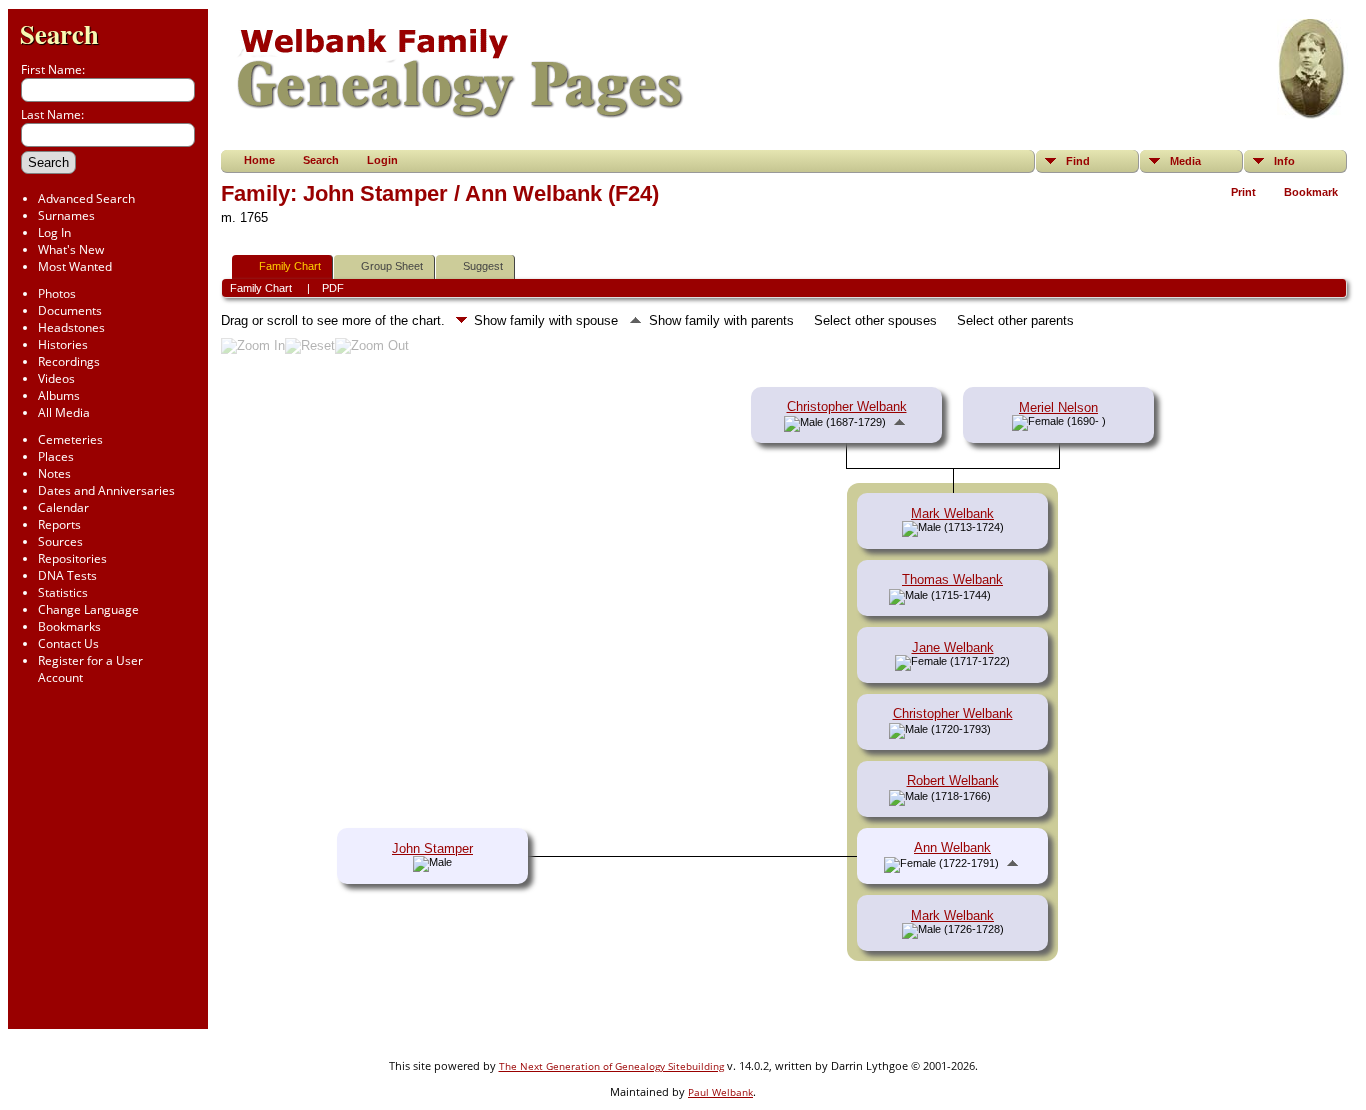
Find (1078, 161)
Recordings (69, 361)
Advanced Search (86, 198)
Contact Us (68, 643)
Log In (54, 232)
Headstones (71, 327)
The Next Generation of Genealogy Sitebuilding (611, 1066)
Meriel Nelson (1058, 407)
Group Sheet (392, 266)
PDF (333, 288)
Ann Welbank (952, 847)
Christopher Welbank (847, 406)
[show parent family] (899, 421)
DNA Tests (67, 575)
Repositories (72, 558)
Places (56, 456)
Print (1243, 192)
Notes (54, 473)
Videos (56, 378)
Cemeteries (70, 439)
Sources (60, 541)
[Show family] (1005, 594)
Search (59, 33)
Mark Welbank (952, 513)
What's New (71, 249)
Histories (63, 344)
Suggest (483, 266)
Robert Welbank (953, 780)
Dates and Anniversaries (106, 490)
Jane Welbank (953, 647)
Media (1185, 161)
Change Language (88, 609)
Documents (70, 310)
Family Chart (290, 266)
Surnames (66, 215)
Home (259, 160)
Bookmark (1311, 192)
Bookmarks (69, 626)
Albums (59, 395)
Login (382, 160)
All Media (64, 412)
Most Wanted (75, 266)
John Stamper (432, 848)
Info (1284, 161)
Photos (57, 293)
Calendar (63, 507)
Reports (59, 524)
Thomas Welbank (952, 579)
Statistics (63, 592)
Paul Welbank (720, 1092)
